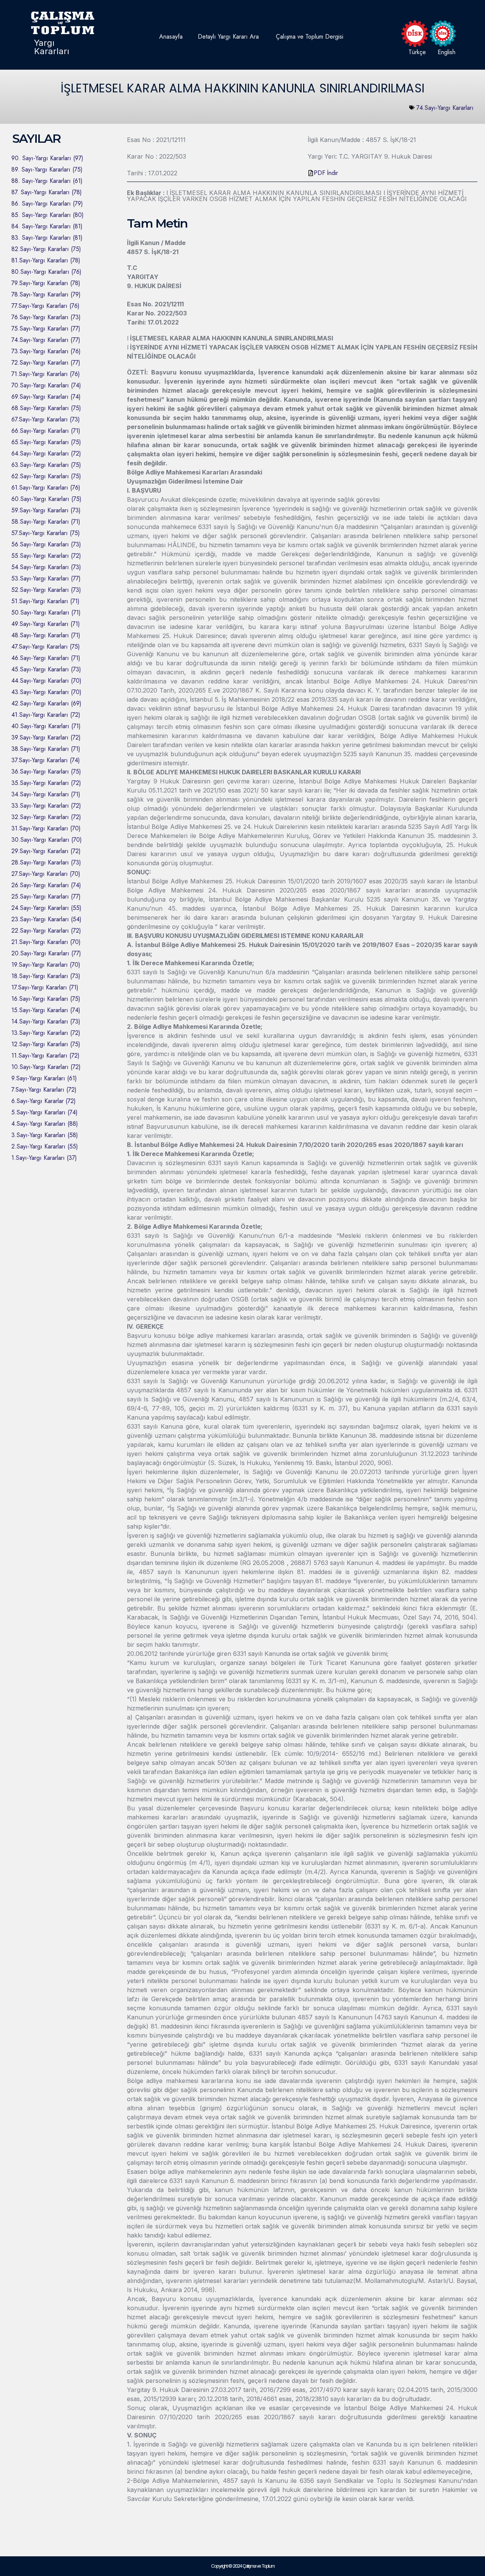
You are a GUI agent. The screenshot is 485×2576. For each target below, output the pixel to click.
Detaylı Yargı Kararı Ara (228, 37)
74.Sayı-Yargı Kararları (445, 108)
